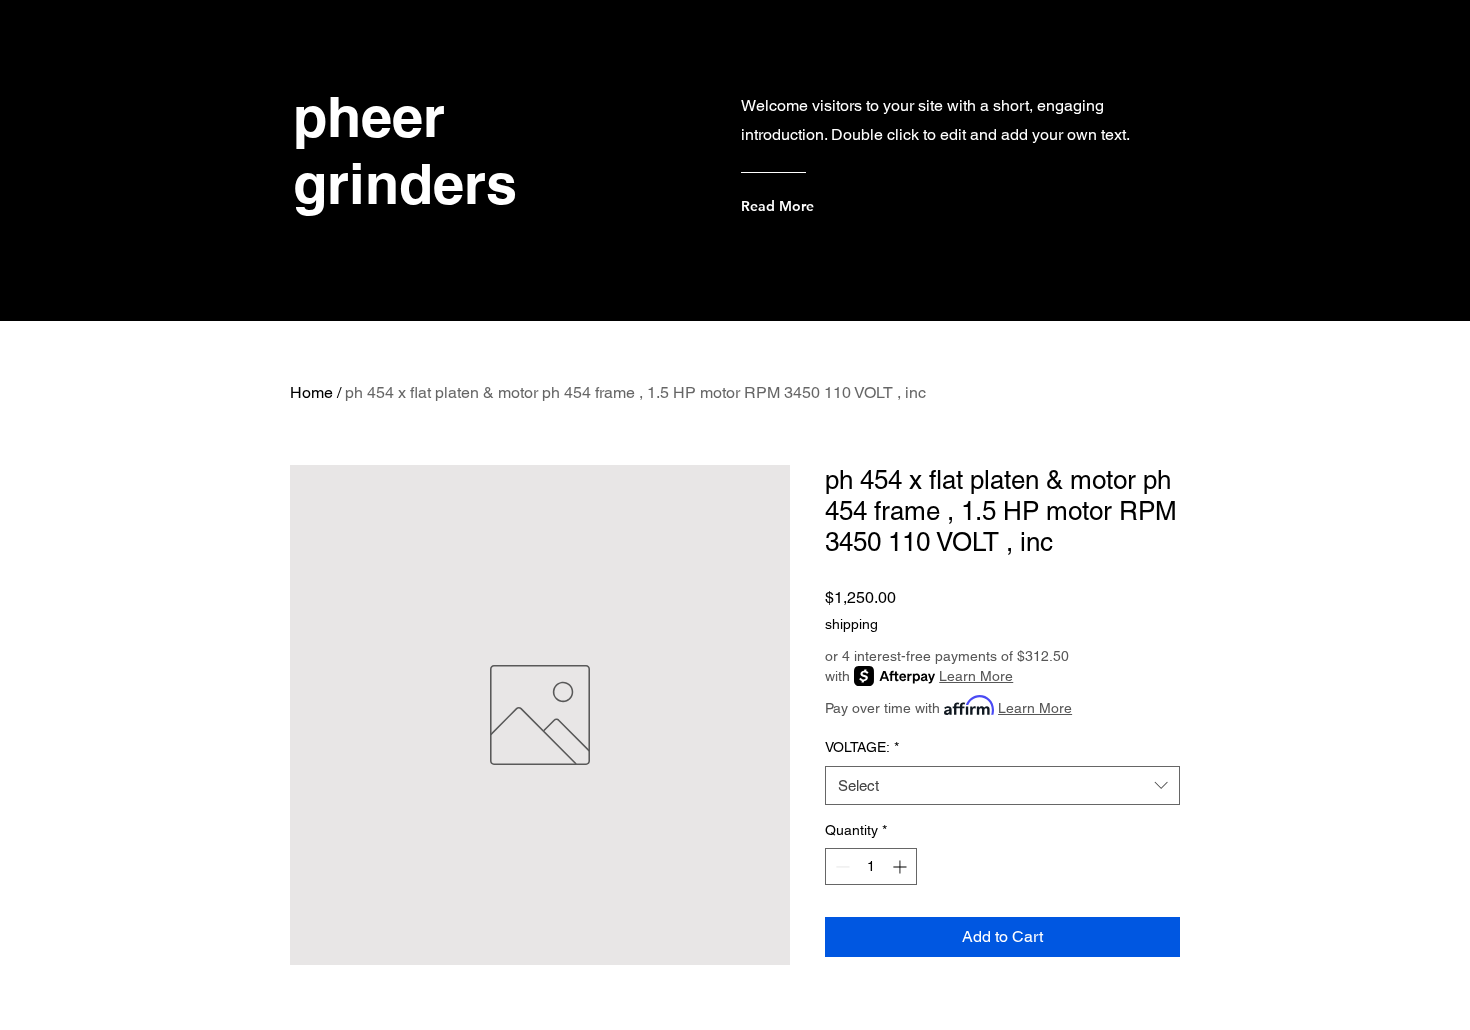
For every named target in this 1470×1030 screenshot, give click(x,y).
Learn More (976, 676)
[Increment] (901, 866)
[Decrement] (840, 866)
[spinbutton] (871, 866)
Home (311, 392)
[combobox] (1002, 785)
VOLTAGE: (862, 747)
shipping (851, 624)
